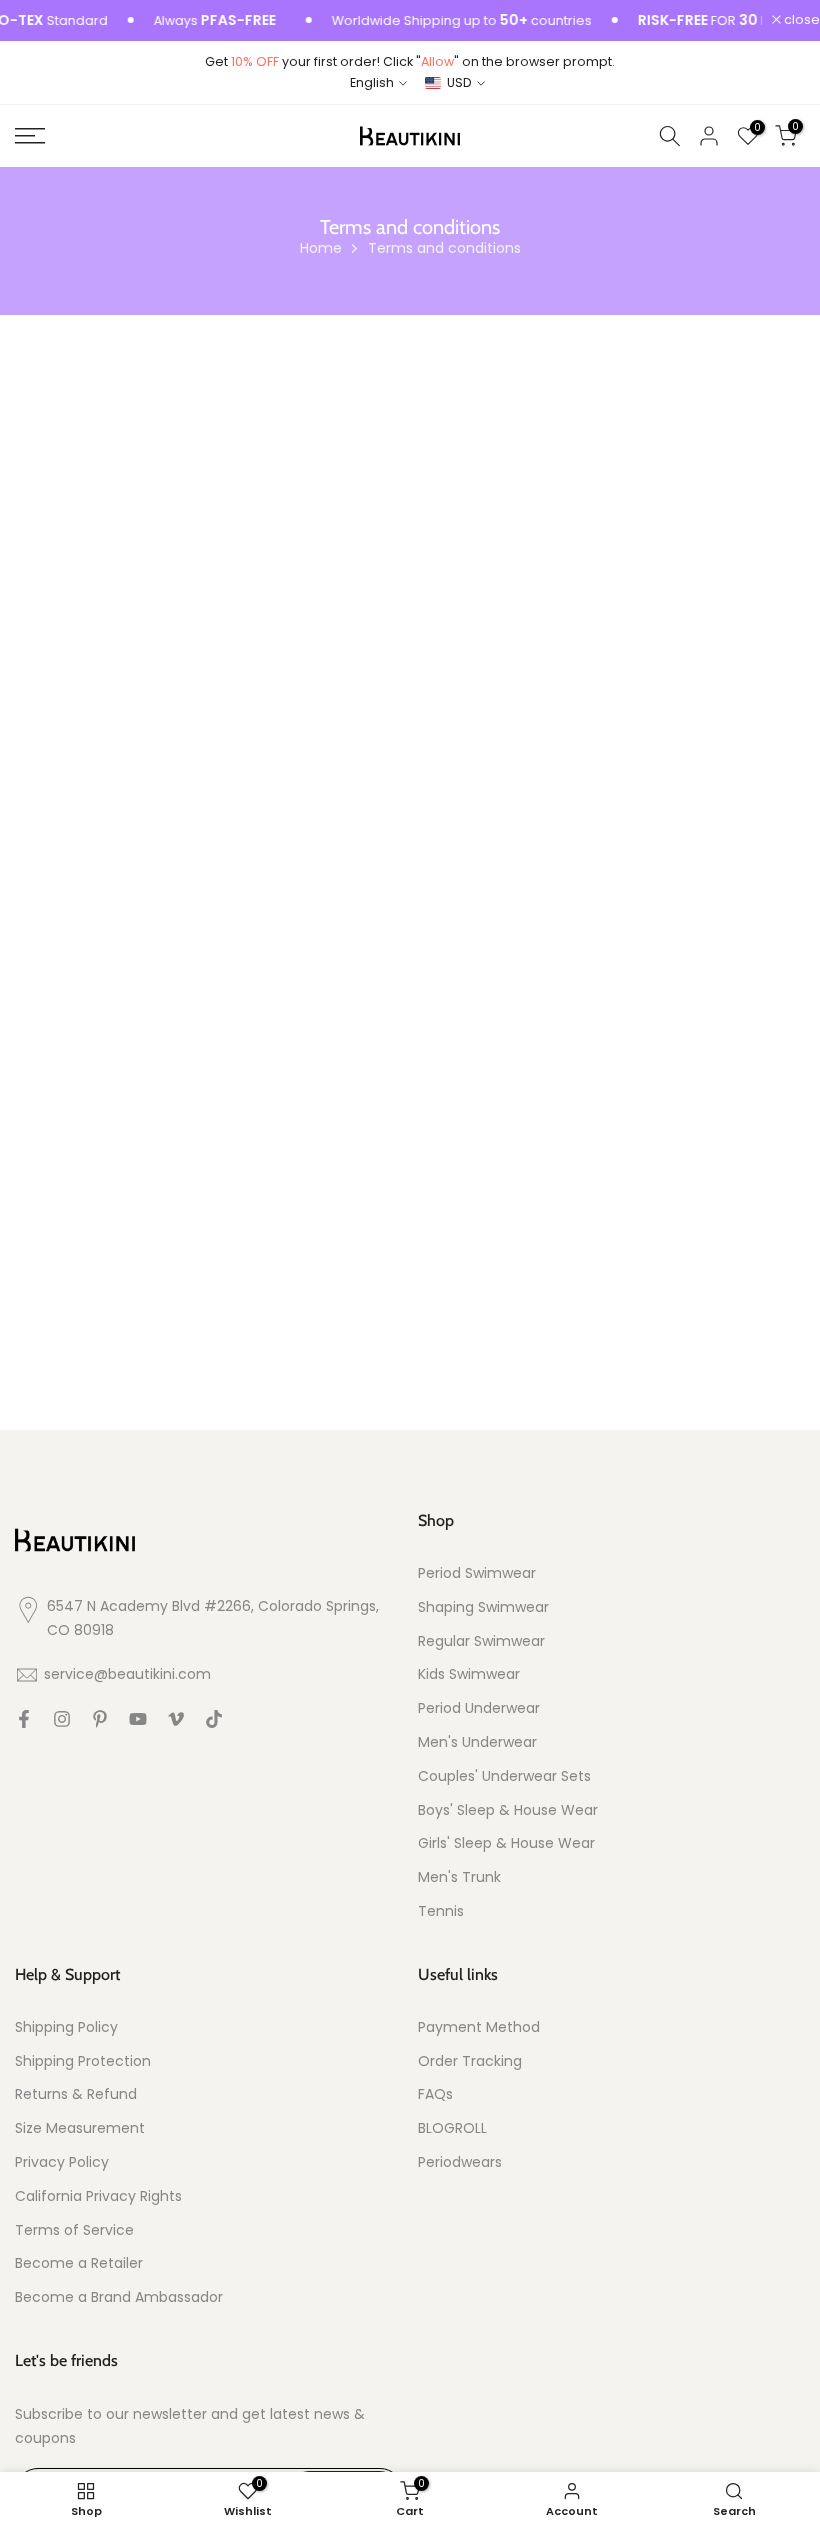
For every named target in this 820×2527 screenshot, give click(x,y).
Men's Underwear (477, 1742)
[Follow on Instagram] (62, 1719)
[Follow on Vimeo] (176, 1719)
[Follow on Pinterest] (100, 1719)
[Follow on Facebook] (24, 1719)
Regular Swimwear (481, 1641)
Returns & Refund (76, 2094)
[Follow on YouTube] (138, 1719)
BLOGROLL (452, 2128)
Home (321, 248)
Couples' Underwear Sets (504, 1776)
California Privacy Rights (98, 2196)
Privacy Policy (62, 2162)
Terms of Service (74, 2230)
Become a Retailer (79, 2263)
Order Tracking (470, 2061)
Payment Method (479, 2027)
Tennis (441, 1911)
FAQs (435, 2094)
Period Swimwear (477, 1573)
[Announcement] (437, 21)
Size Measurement (80, 2128)
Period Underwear (479, 1708)
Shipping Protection (83, 2061)
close (800, 20)
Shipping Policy (66, 2027)
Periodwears (460, 2162)
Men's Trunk (459, 1877)
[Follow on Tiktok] (214, 1719)
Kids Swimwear (469, 1674)
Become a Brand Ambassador (119, 2297)
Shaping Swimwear (483, 1607)
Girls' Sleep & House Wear (506, 1843)
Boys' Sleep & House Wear (508, 1810)
